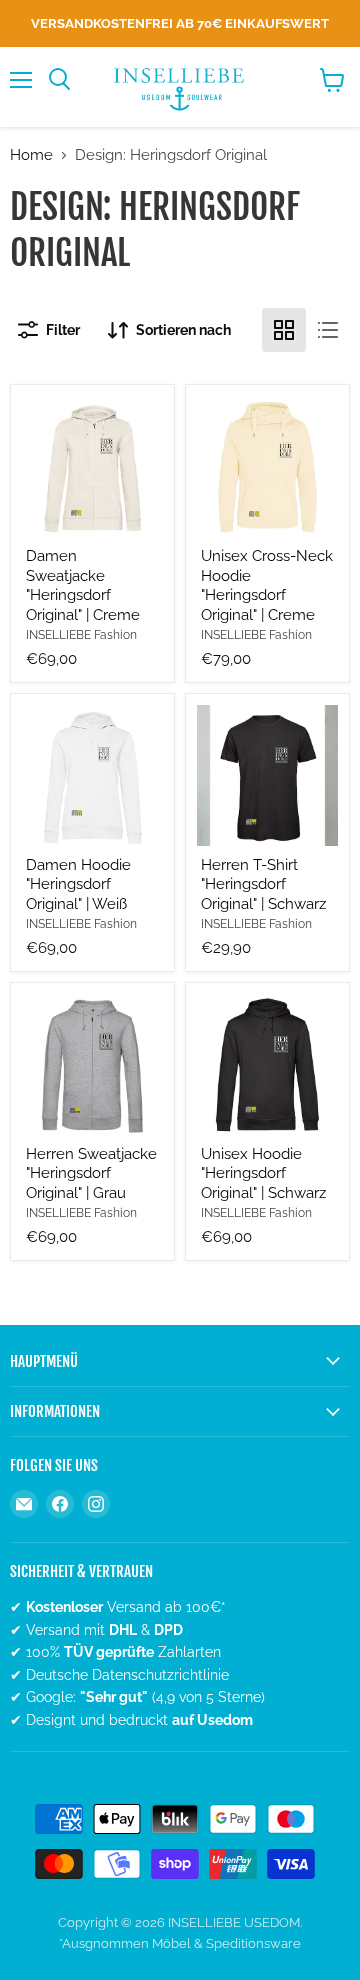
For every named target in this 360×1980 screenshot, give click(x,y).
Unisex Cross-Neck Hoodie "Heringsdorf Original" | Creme (267, 585)
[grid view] (284, 330)
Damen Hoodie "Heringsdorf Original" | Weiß (78, 884)
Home (31, 155)
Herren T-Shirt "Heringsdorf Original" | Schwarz (263, 884)
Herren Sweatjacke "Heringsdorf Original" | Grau (91, 1173)
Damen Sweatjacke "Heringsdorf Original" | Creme (83, 585)
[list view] (328, 330)
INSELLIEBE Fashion (81, 635)
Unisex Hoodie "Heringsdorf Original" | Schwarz (263, 1173)
